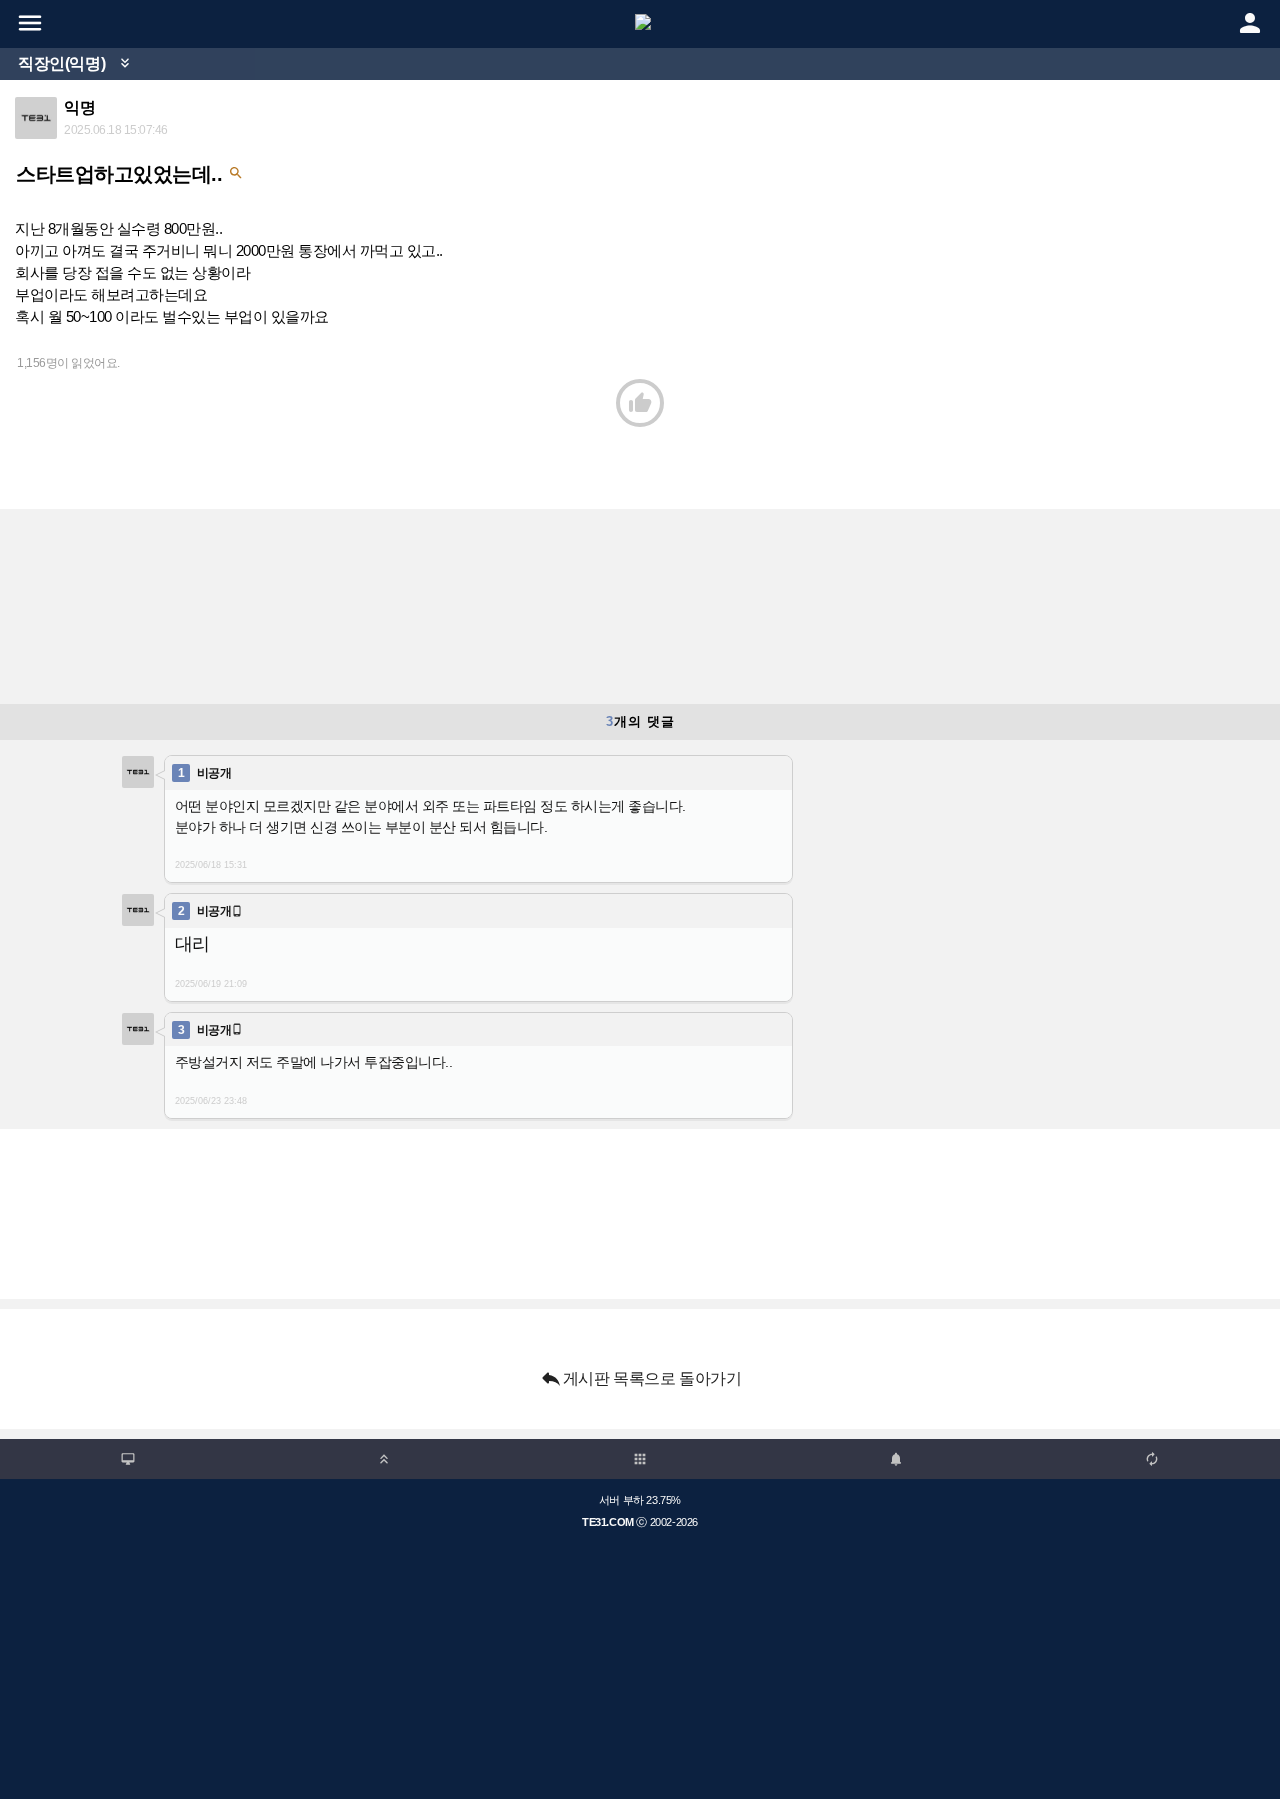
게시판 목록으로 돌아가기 (640, 1378)
